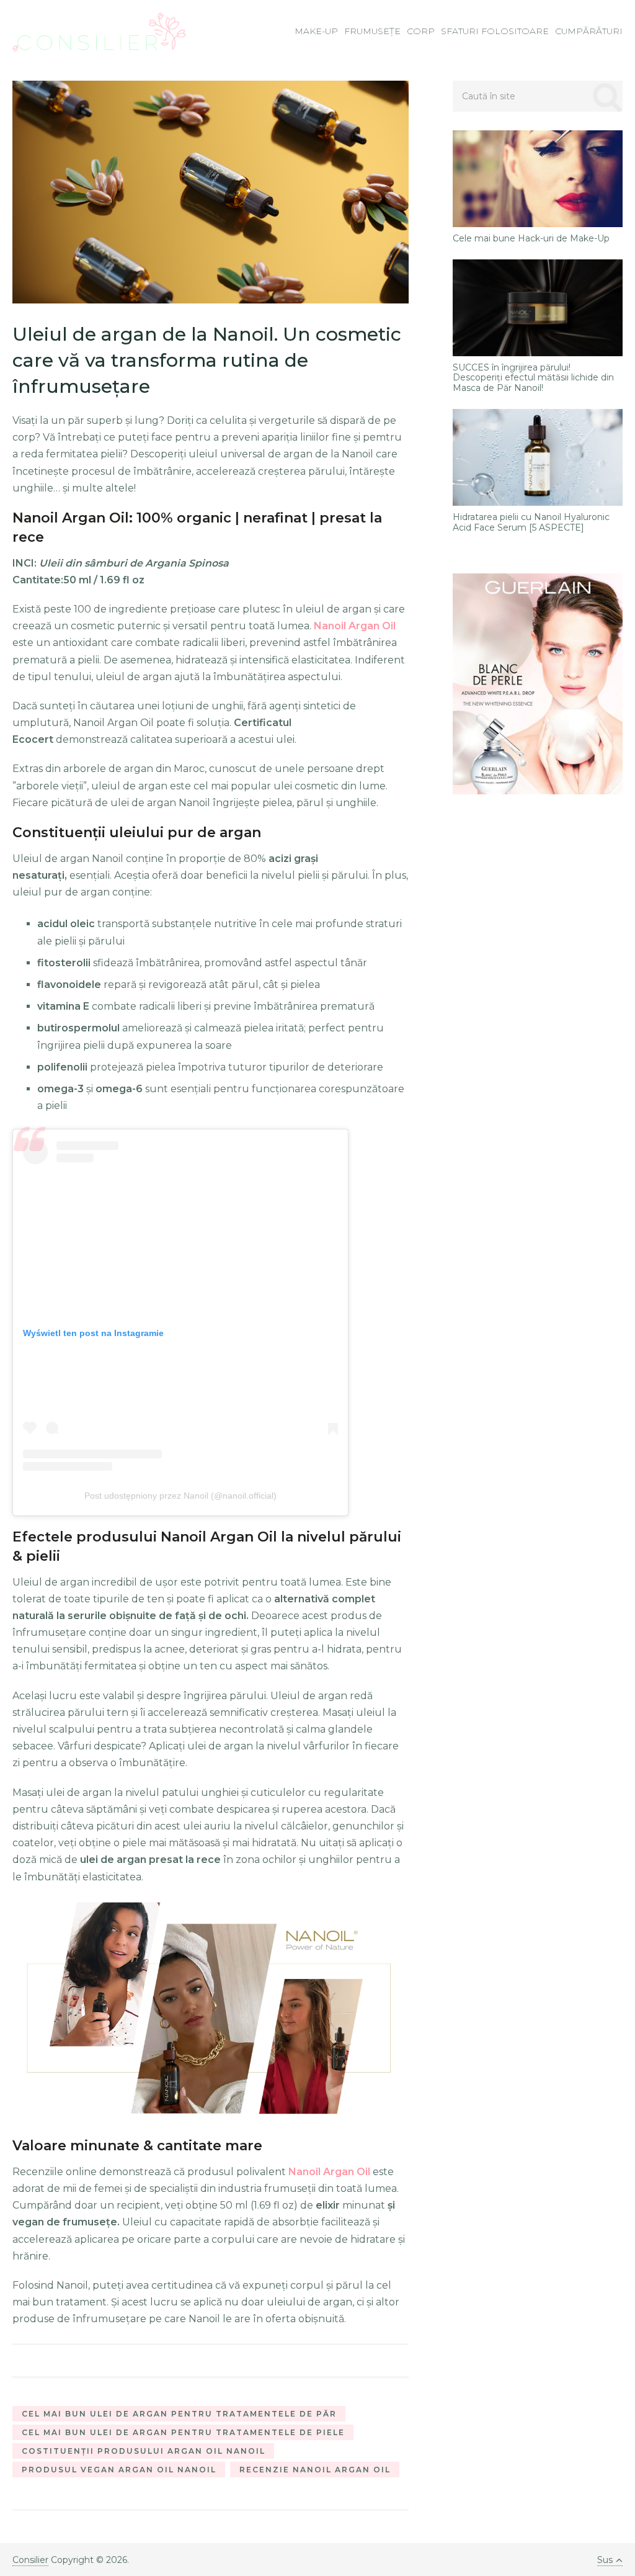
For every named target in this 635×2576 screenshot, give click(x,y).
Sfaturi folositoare (495, 31)
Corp (421, 31)
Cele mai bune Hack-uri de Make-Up (531, 239)
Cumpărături (589, 31)
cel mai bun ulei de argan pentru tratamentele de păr (179, 2414)
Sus (605, 2560)
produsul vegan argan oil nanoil (119, 2470)
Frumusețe (372, 31)
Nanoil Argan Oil (355, 626)
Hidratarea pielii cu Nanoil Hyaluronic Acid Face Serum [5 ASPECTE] (531, 523)
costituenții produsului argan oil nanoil (144, 2451)
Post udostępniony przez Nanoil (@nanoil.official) (180, 1496)
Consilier (30, 2560)
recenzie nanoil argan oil (315, 2470)
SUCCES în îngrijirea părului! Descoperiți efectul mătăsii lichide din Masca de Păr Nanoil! (533, 378)
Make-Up (316, 31)
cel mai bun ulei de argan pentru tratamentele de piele (183, 2432)
